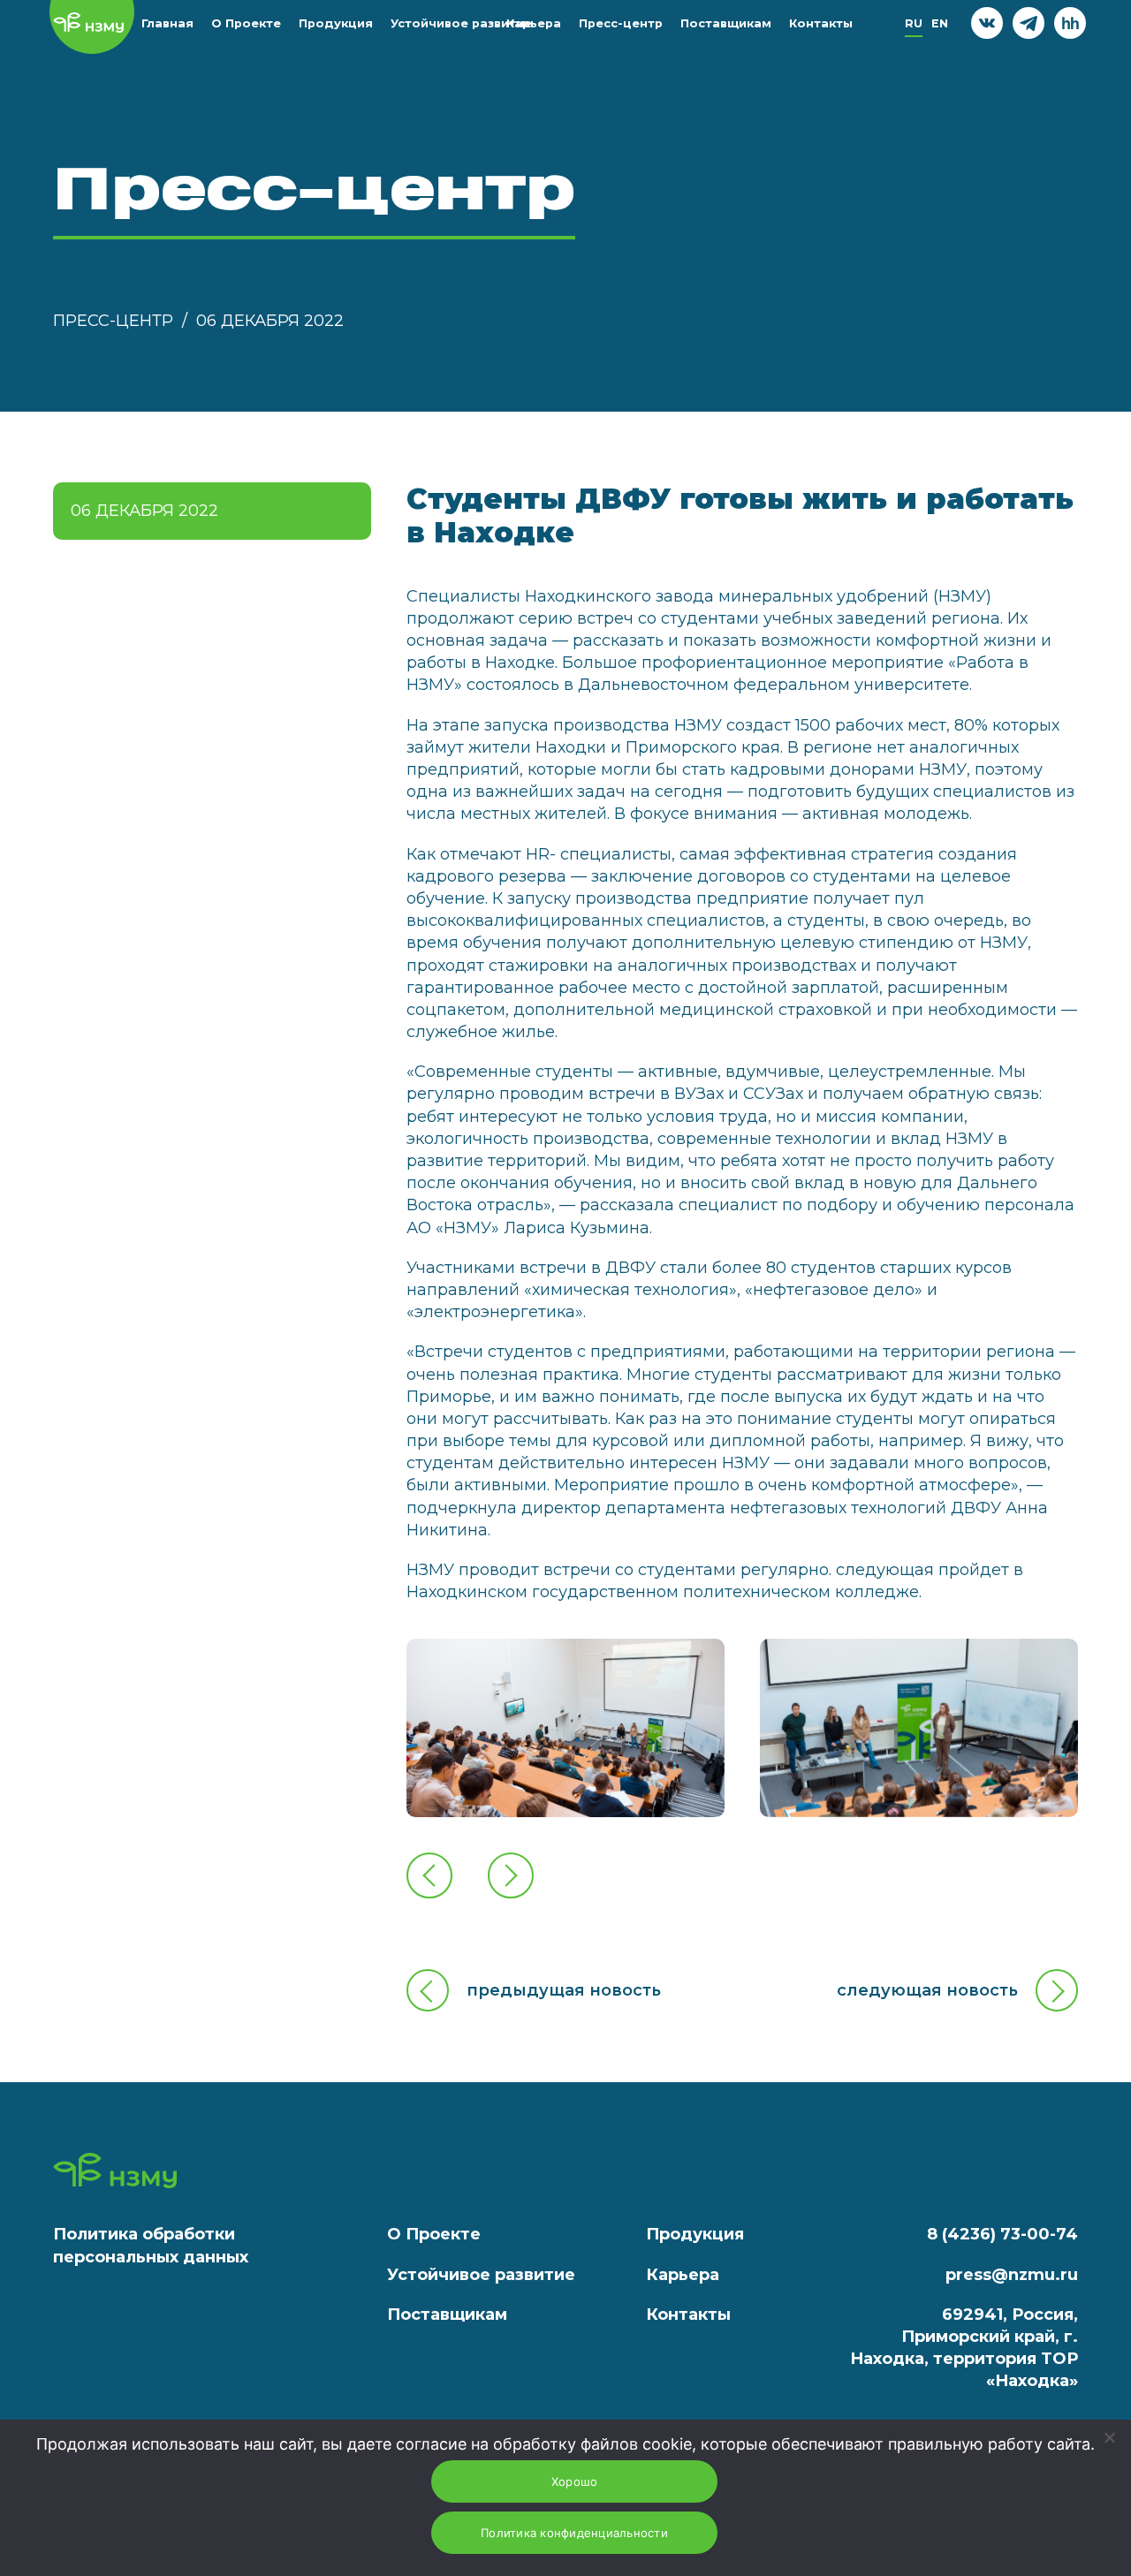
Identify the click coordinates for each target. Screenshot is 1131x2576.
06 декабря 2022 (270, 321)
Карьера (534, 23)
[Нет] (1109, 2437)
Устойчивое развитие (461, 23)
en (940, 23)
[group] (565, 1728)
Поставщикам (726, 23)
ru (914, 23)
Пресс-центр (621, 23)
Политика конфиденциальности (574, 2533)
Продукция (336, 23)
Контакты (821, 23)
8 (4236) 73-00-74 (1002, 2234)
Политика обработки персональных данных (151, 2245)
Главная (167, 23)
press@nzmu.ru (1012, 2275)
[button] (429, 1876)
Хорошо (575, 2481)
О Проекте (246, 23)
